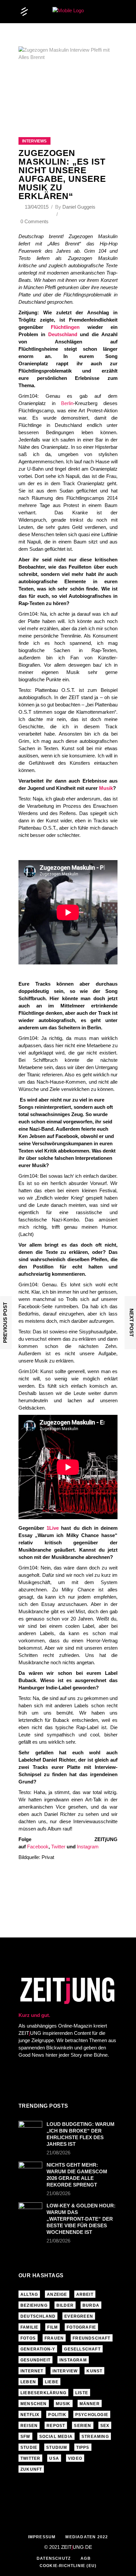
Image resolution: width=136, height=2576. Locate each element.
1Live (53, 1528)
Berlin (67, 403)
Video (75, 2458)
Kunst (94, 2371)
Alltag (29, 2294)
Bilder (65, 2305)
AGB (86, 2558)
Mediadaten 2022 (87, 2537)
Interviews (34, 141)
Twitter (58, 1847)
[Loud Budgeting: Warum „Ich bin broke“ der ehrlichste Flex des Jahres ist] (30, 2129)
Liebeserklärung (43, 2393)
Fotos (28, 2338)
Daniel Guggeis (79, 207)
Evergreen (79, 2316)
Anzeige (57, 2294)
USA (54, 2458)
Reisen (29, 2426)
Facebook (38, 1847)
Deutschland (63, 334)
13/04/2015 (37, 207)
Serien (83, 2426)
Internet (32, 2371)
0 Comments (34, 221)
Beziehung (34, 2305)
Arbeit (85, 2294)
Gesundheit (35, 2360)
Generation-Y (38, 2349)
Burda (91, 2305)
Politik (57, 2415)
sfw (25, 2437)
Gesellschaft (82, 2349)
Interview (65, 2371)
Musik (106, 788)
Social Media (56, 2437)
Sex (105, 2426)
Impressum (42, 2537)
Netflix (30, 2415)
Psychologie (92, 2415)
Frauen (54, 2338)
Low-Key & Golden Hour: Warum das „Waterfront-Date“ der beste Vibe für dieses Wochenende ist (81, 2219)
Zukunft (31, 2469)
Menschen (34, 2404)
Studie (29, 2447)
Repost (56, 2426)
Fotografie (81, 2327)
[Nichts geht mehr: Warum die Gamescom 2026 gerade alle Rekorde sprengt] (30, 2170)
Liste (82, 2393)
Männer (90, 2404)
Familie (29, 2327)
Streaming (95, 2437)
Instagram (88, 1847)
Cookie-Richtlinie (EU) (68, 2566)
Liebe (52, 2382)
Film (52, 2327)
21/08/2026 (58, 2153)
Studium (57, 2447)
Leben (28, 2382)
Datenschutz (54, 2558)
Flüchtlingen (65, 327)
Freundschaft (91, 2338)
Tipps (83, 2447)
